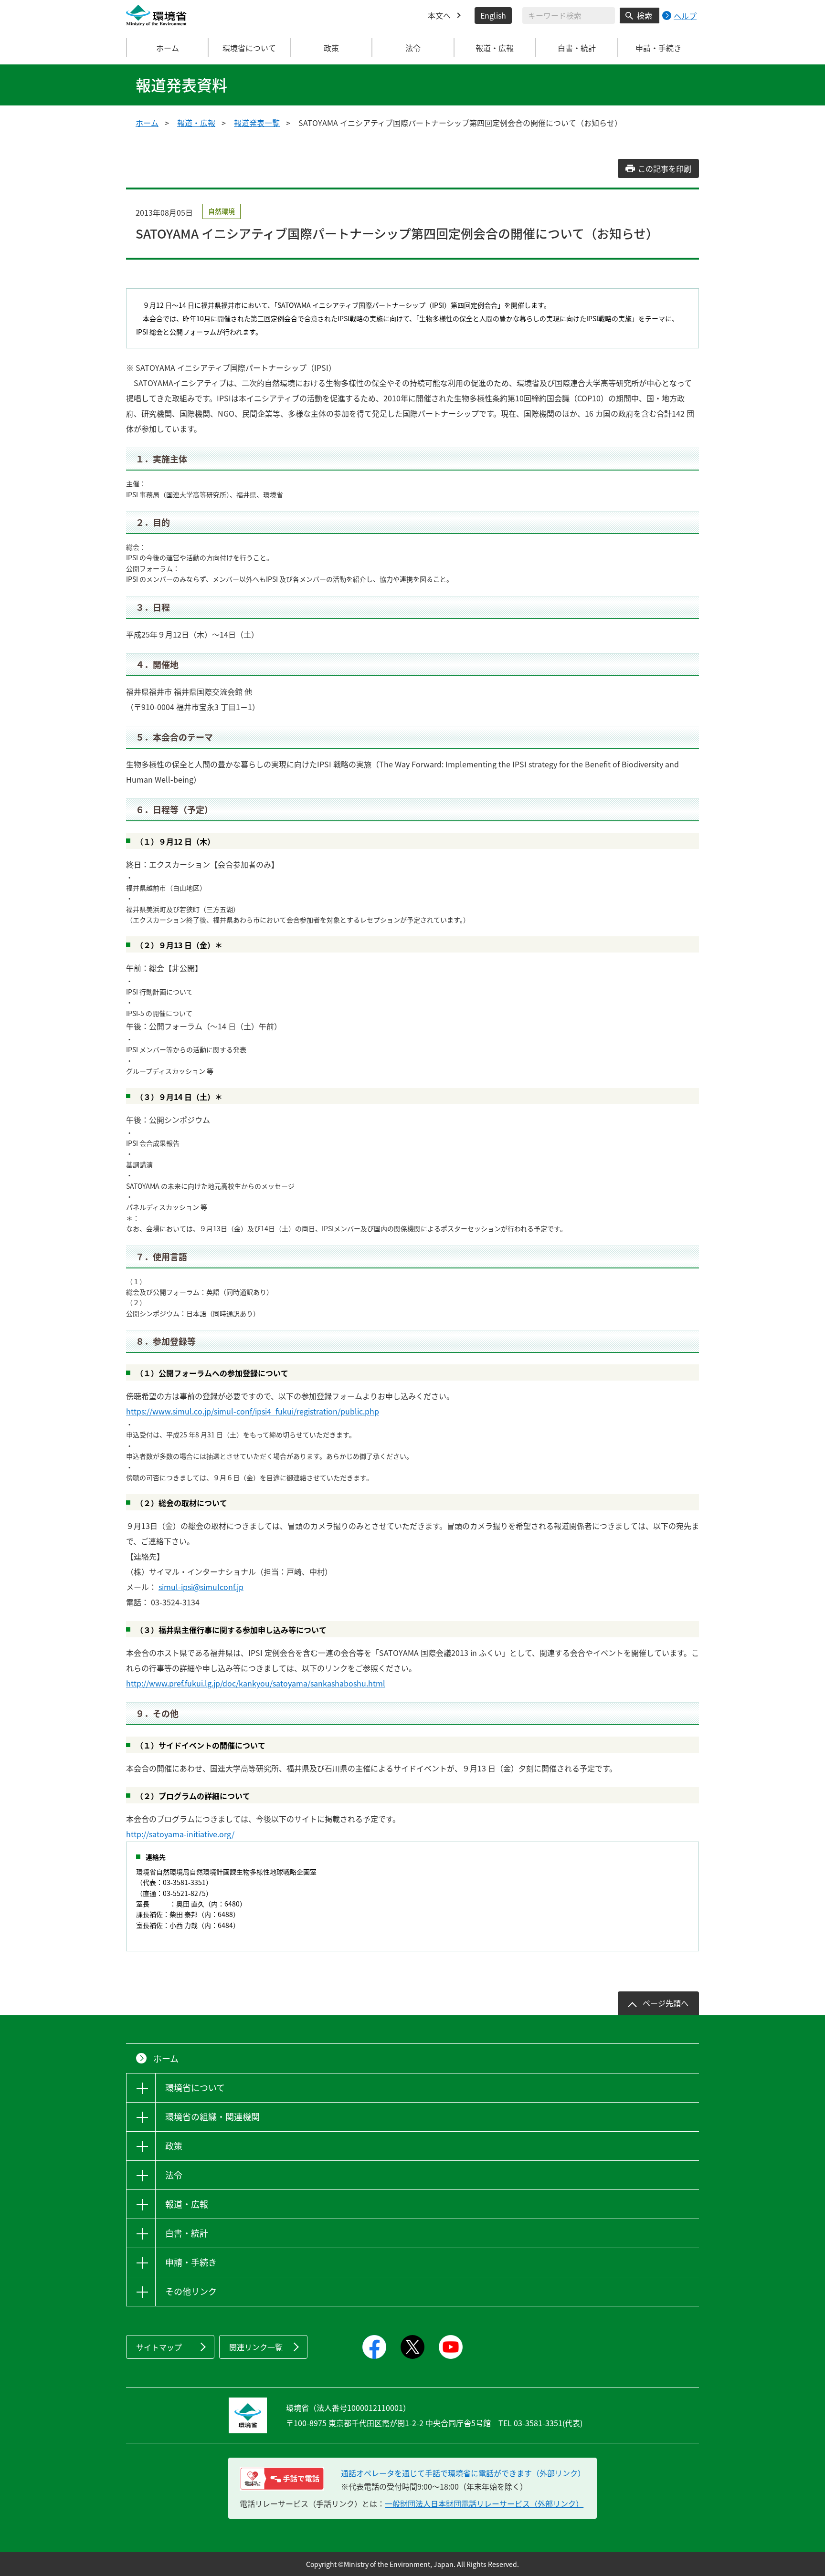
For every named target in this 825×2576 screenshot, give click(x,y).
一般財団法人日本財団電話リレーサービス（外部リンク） (484, 2503)
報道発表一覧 (257, 123)
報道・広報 (196, 123)
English (493, 15)
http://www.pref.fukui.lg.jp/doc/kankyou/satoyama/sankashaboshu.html (256, 1683)
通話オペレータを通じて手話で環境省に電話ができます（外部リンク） (463, 2473)
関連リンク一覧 (256, 2347)
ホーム (168, 48)
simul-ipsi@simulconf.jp (201, 1587)
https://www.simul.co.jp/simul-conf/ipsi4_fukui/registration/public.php (253, 1411)
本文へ (439, 15)
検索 (645, 15)
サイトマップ (159, 2347)
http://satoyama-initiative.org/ (180, 1834)
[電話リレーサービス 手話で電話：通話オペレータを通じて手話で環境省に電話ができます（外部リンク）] (282, 2479)
